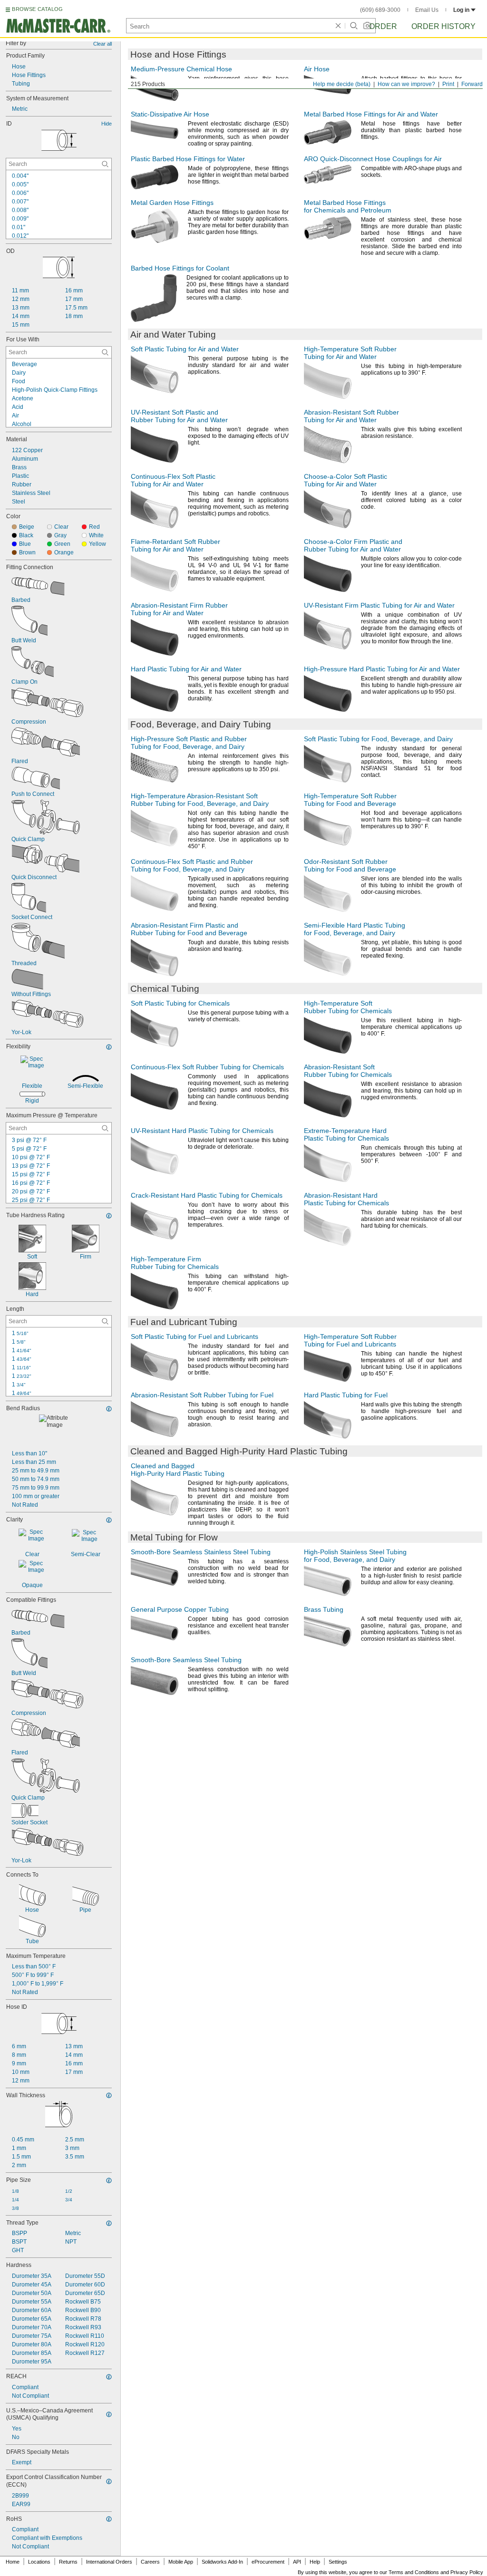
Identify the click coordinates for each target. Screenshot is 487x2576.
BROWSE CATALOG (37, 9)
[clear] (338, 26)
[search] (105, 164)
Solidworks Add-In (222, 2562)
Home (13, 2562)
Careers (150, 2562)
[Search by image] (367, 26)
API (297, 2562)
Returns (68, 2562)
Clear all (102, 44)
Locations (39, 2562)
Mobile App (181, 2562)
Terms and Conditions (414, 2572)
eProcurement (268, 2562)
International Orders (109, 2562)
